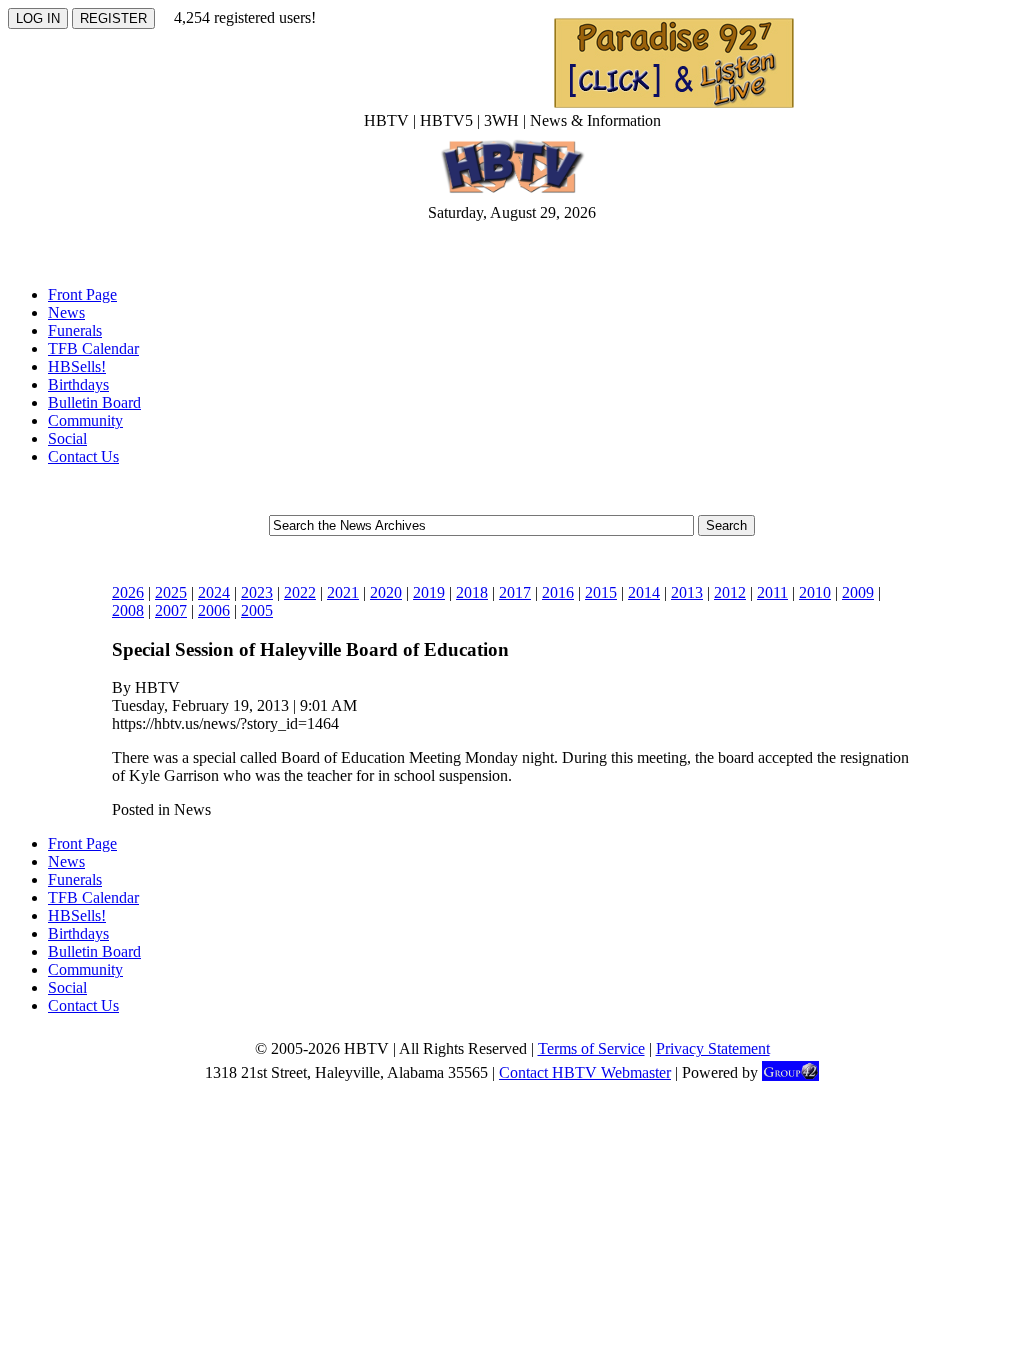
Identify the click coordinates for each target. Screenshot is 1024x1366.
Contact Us (83, 456)
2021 (343, 592)
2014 (644, 592)
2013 (687, 592)
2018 (472, 592)
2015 (601, 592)
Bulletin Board (94, 402)
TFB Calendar (93, 348)
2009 (858, 592)
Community (85, 420)
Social (67, 438)
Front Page (82, 294)
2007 (171, 610)
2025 (171, 592)
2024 (214, 592)
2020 (386, 592)
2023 (257, 592)
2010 (815, 592)
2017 (515, 592)
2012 (730, 592)
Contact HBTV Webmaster (585, 1072)
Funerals (75, 330)
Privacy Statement (713, 1048)
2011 (772, 592)
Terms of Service (591, 1048)
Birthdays (78, 384)
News (66, 312)
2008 (128, 610)
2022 (300, 592)
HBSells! (77, 366)
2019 (429, 592)
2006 (214, 610)
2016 (558, 592)
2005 (257, 610)
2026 (128, 592)
